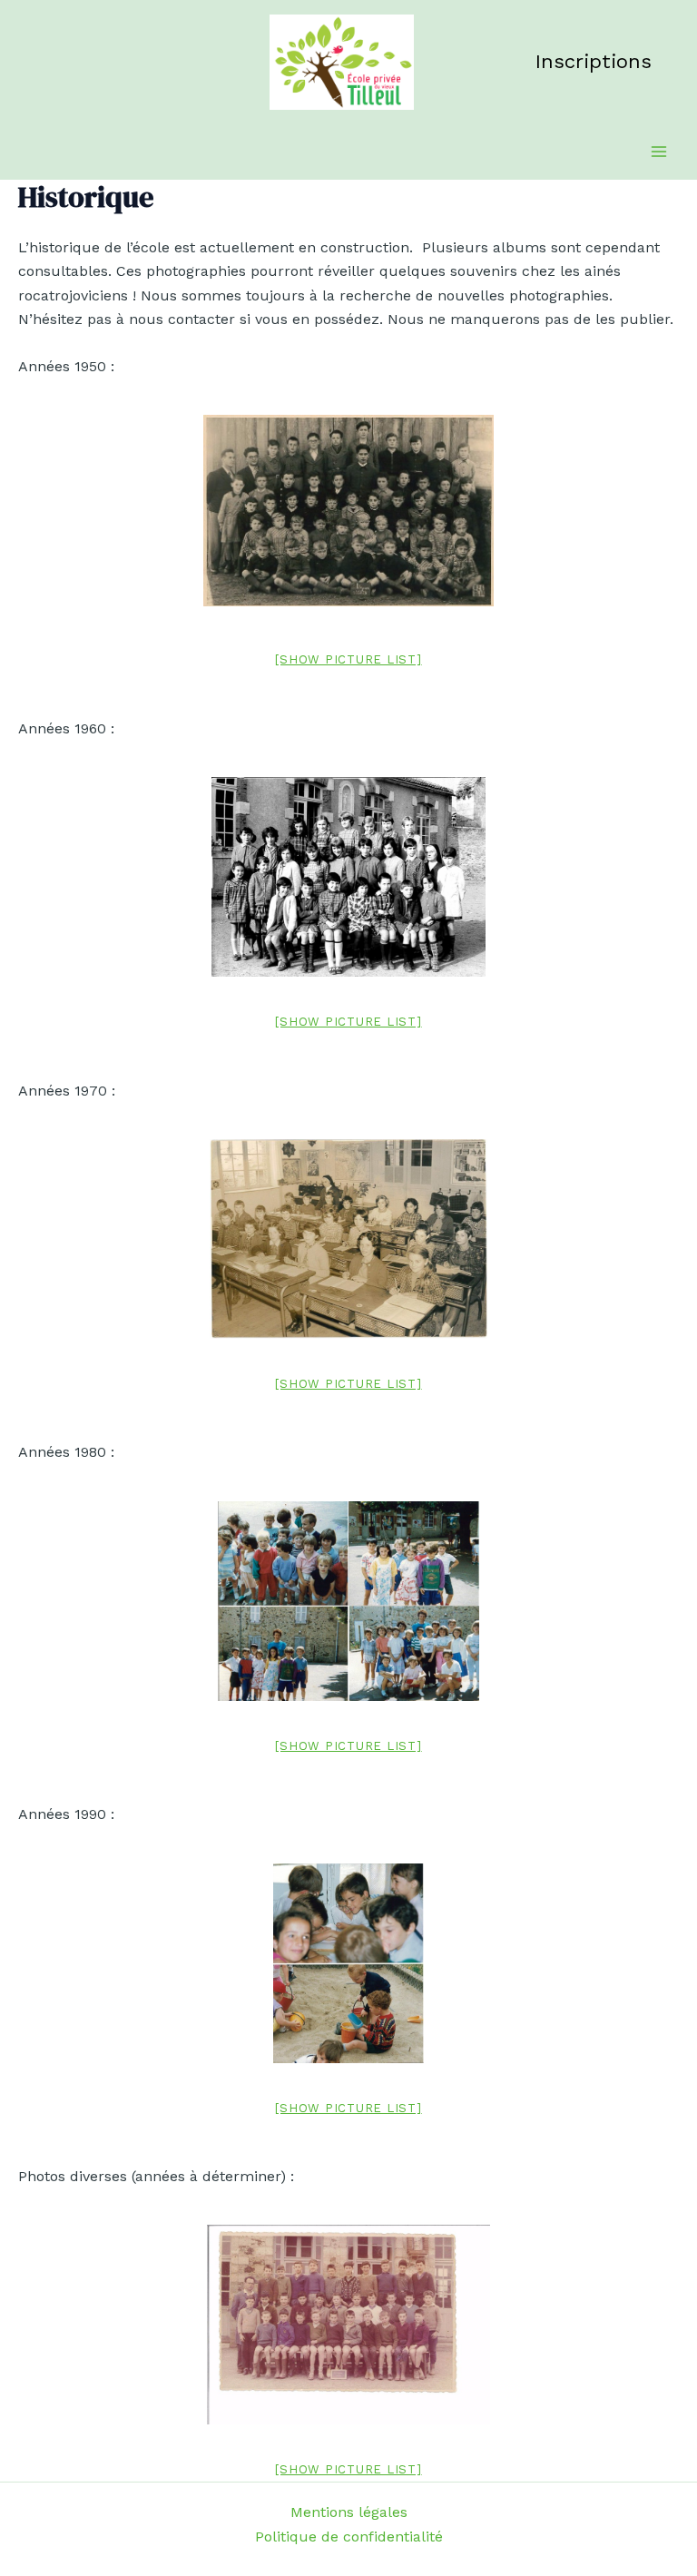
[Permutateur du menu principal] (659, 152)
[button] (594, 62)
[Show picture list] (348, 659)
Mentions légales (349, 2512)
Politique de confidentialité (349, 2537)
